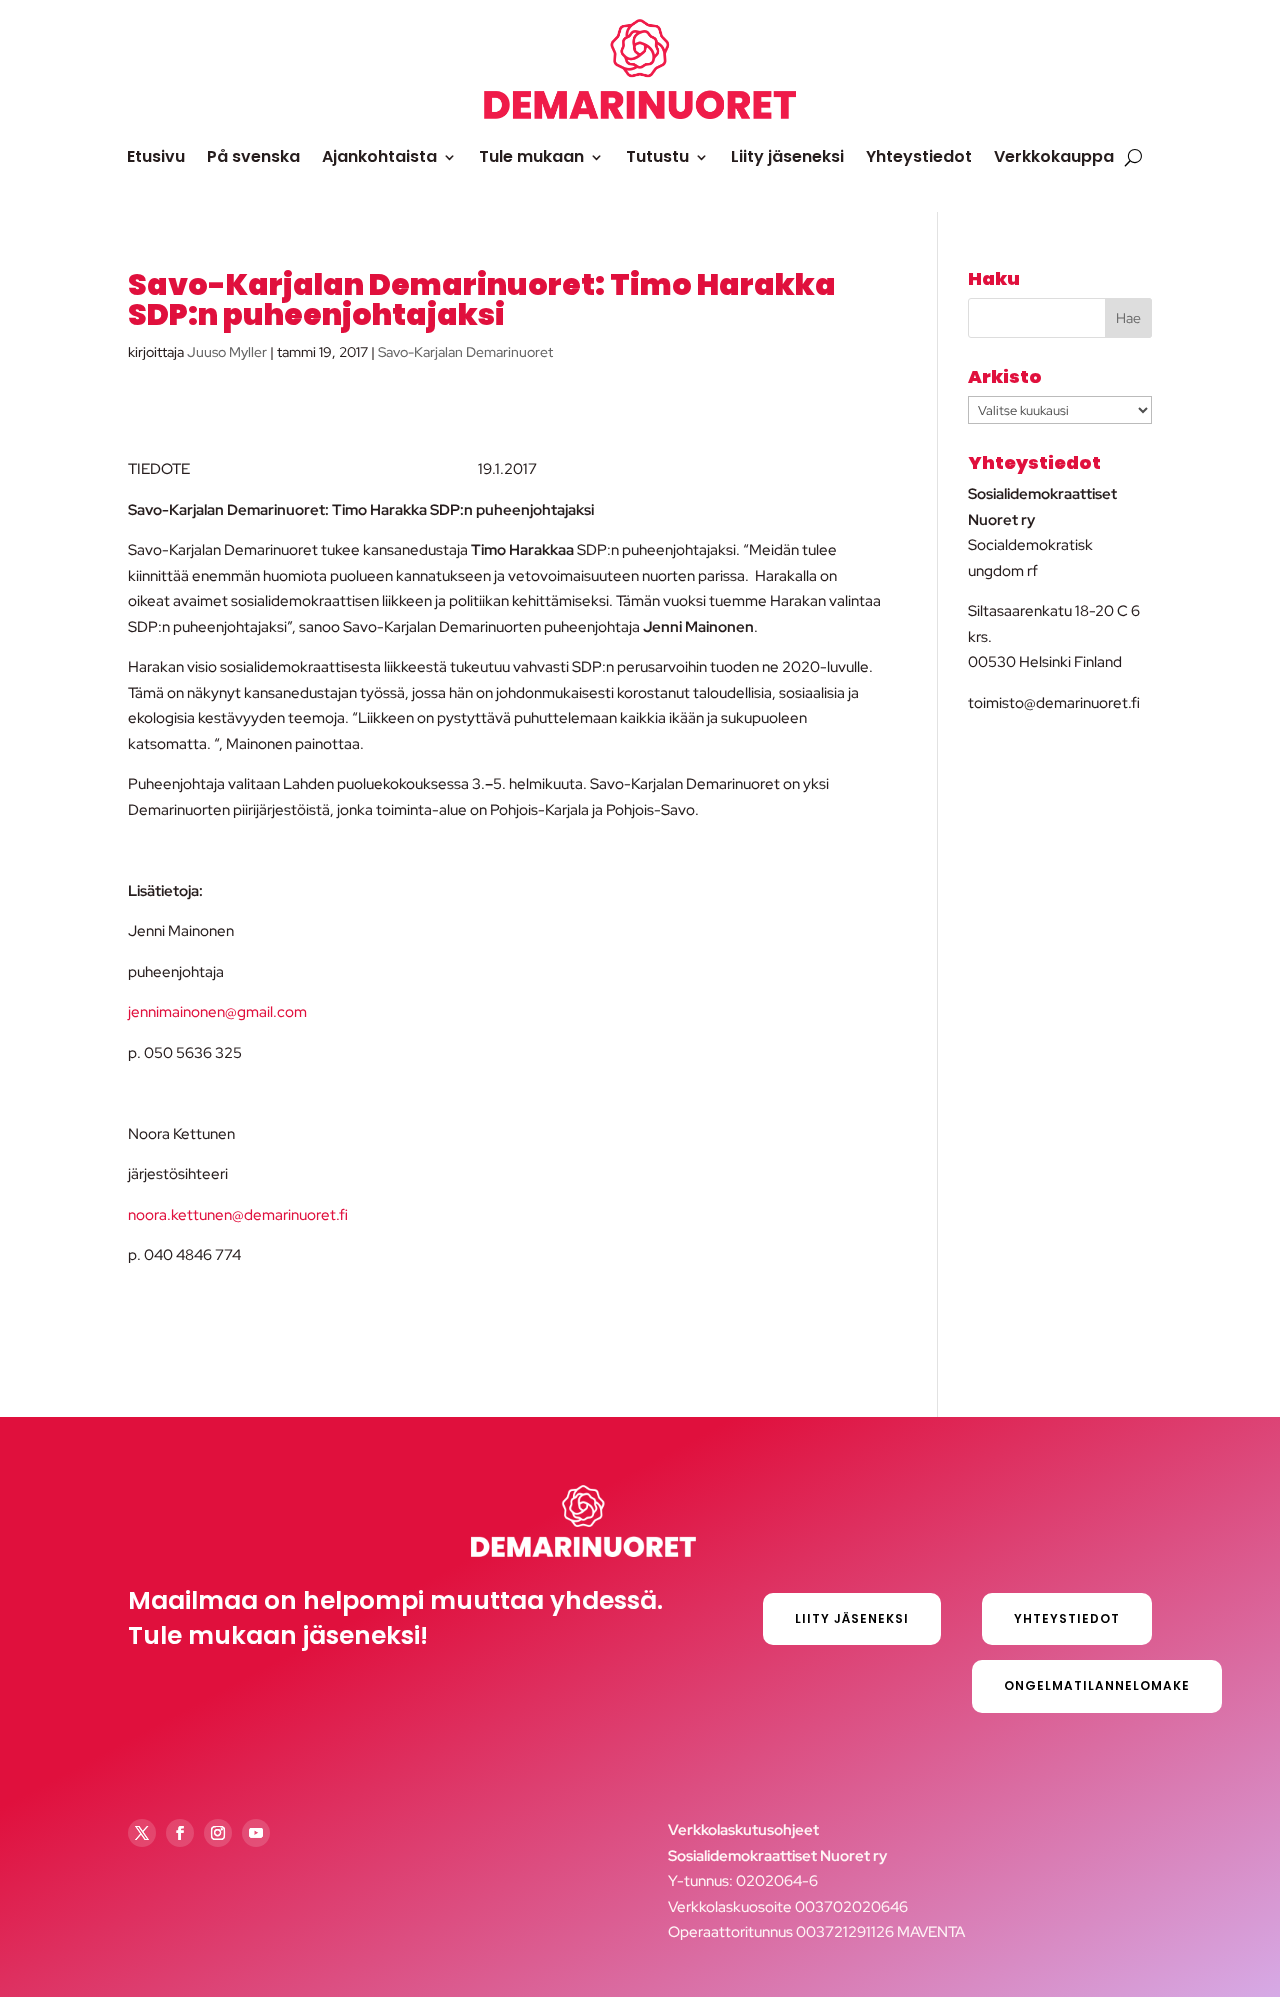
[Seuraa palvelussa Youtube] (256, 1833)
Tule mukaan (531, 156)
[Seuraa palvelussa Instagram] (218, 1833)
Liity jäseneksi (787, 156)
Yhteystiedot (919, 156)
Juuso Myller (227, 352)
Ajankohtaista (379, 156)
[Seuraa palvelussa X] (142, 1833)
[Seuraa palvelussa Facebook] (180, 1833)
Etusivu (156, 156)
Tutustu (657, 156)
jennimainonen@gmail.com (217, 1012)
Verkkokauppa (1054, 156)
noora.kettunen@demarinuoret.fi (238, 1215)
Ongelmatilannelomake (1097, 1685)
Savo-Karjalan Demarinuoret (465, 352)
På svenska (253, 156)
